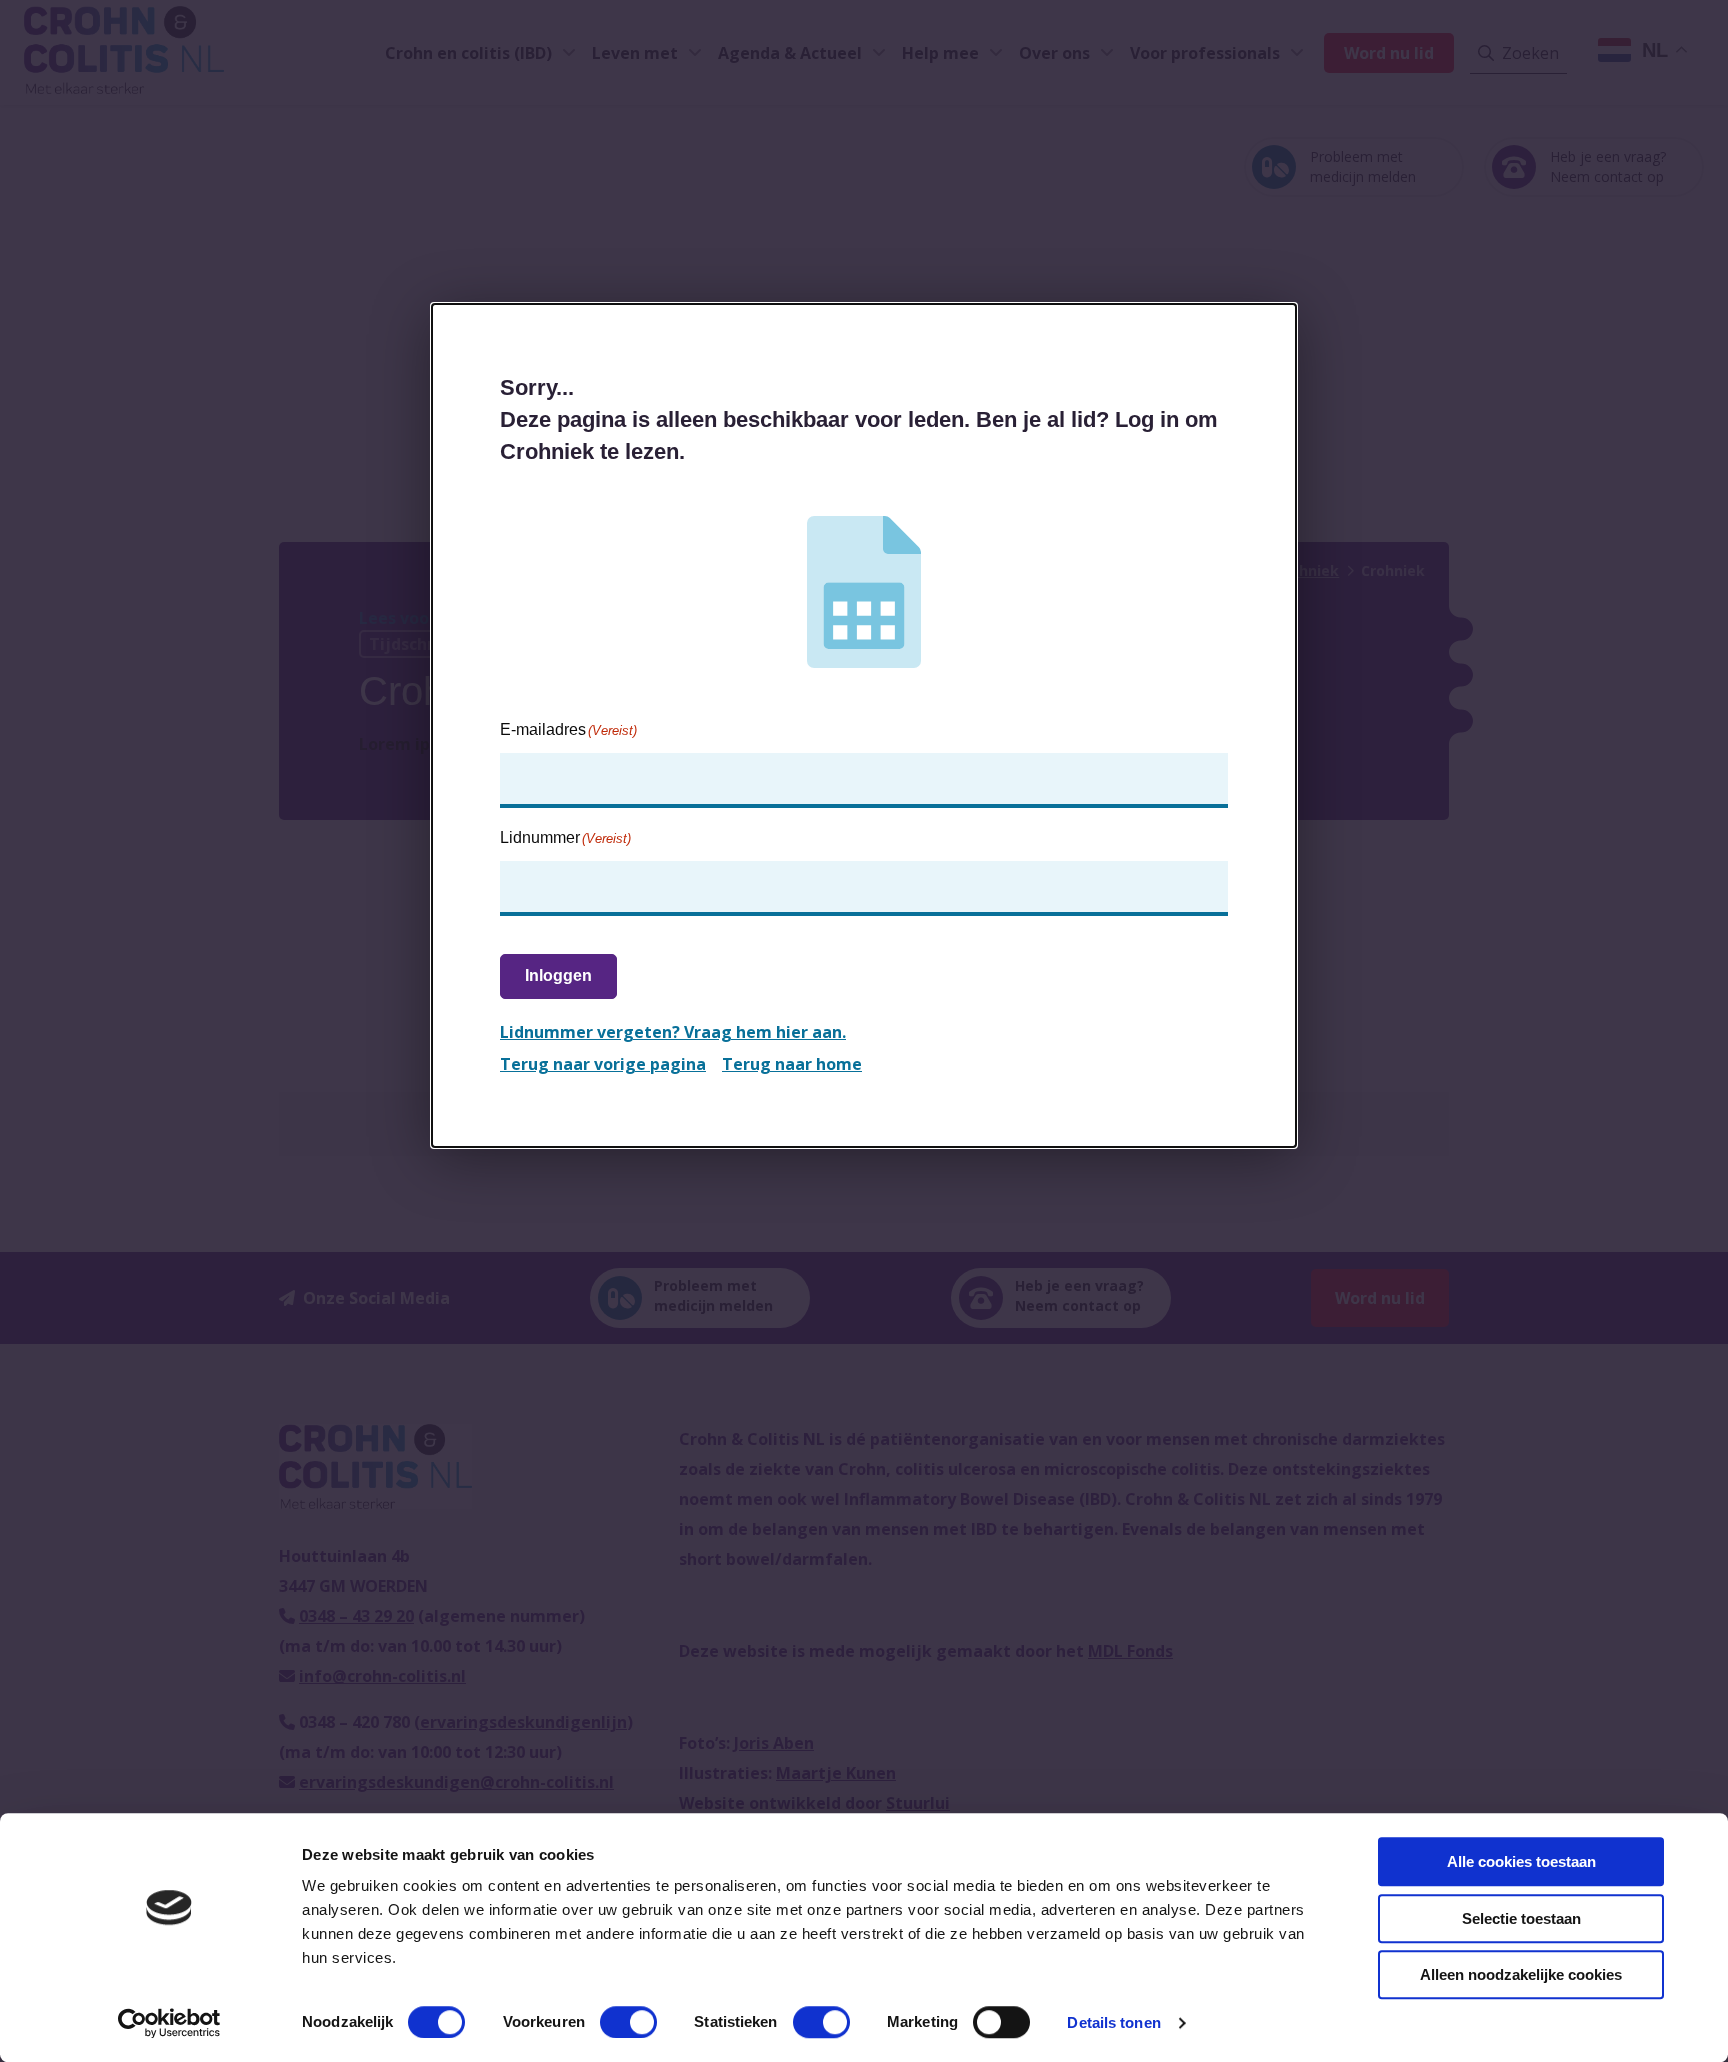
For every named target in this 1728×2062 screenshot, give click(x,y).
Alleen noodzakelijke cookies (1521, 1974)
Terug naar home (792, 1064)
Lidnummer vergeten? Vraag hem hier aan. (673, 1032)
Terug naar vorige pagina (603, 1064)
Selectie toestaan (1521, 1918)
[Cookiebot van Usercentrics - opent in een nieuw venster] (169, 2023)
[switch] (628, 2022)
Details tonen (1113, 2022)
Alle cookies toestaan (1521, 1861)
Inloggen (558, 975)
